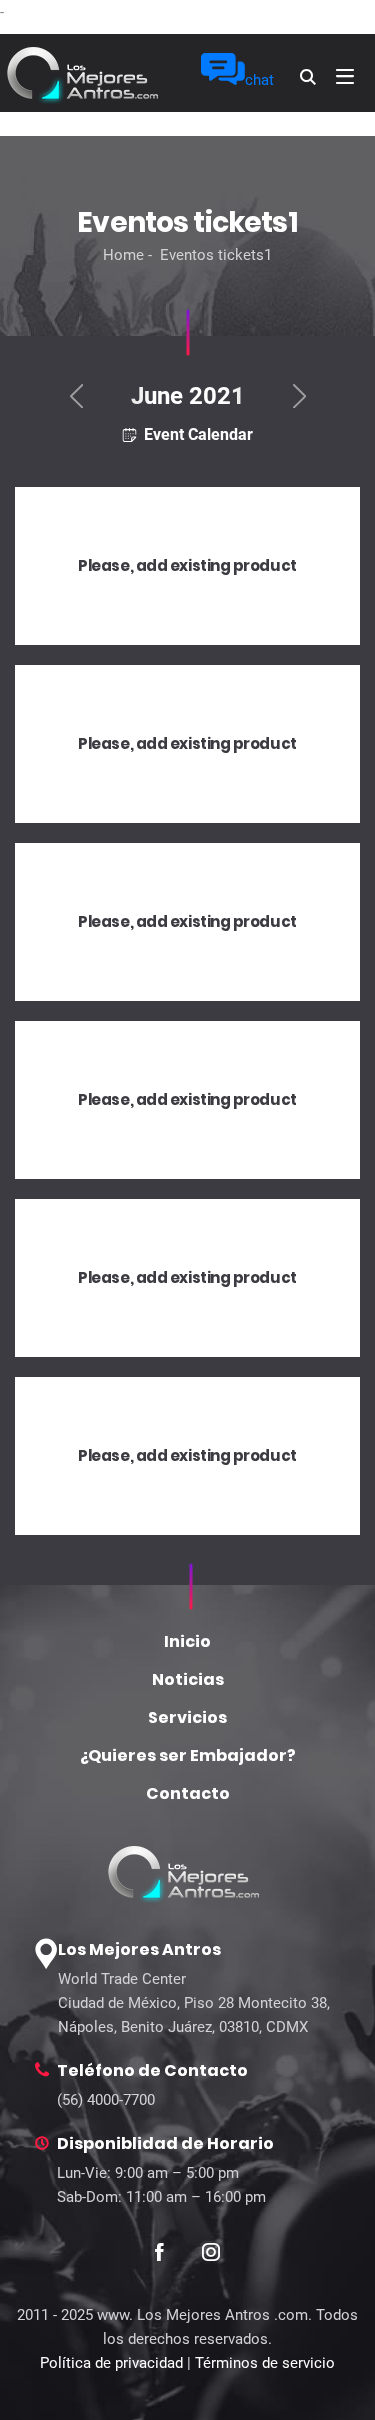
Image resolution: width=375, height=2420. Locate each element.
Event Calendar (196, 434)
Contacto (188, 1793)
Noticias (188, 1679)
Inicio (187, 1641)
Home (123, 255)
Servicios (187, 1717)
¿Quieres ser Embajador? (188, 1755)
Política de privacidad (111, 2363)
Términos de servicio (265, 2363)
